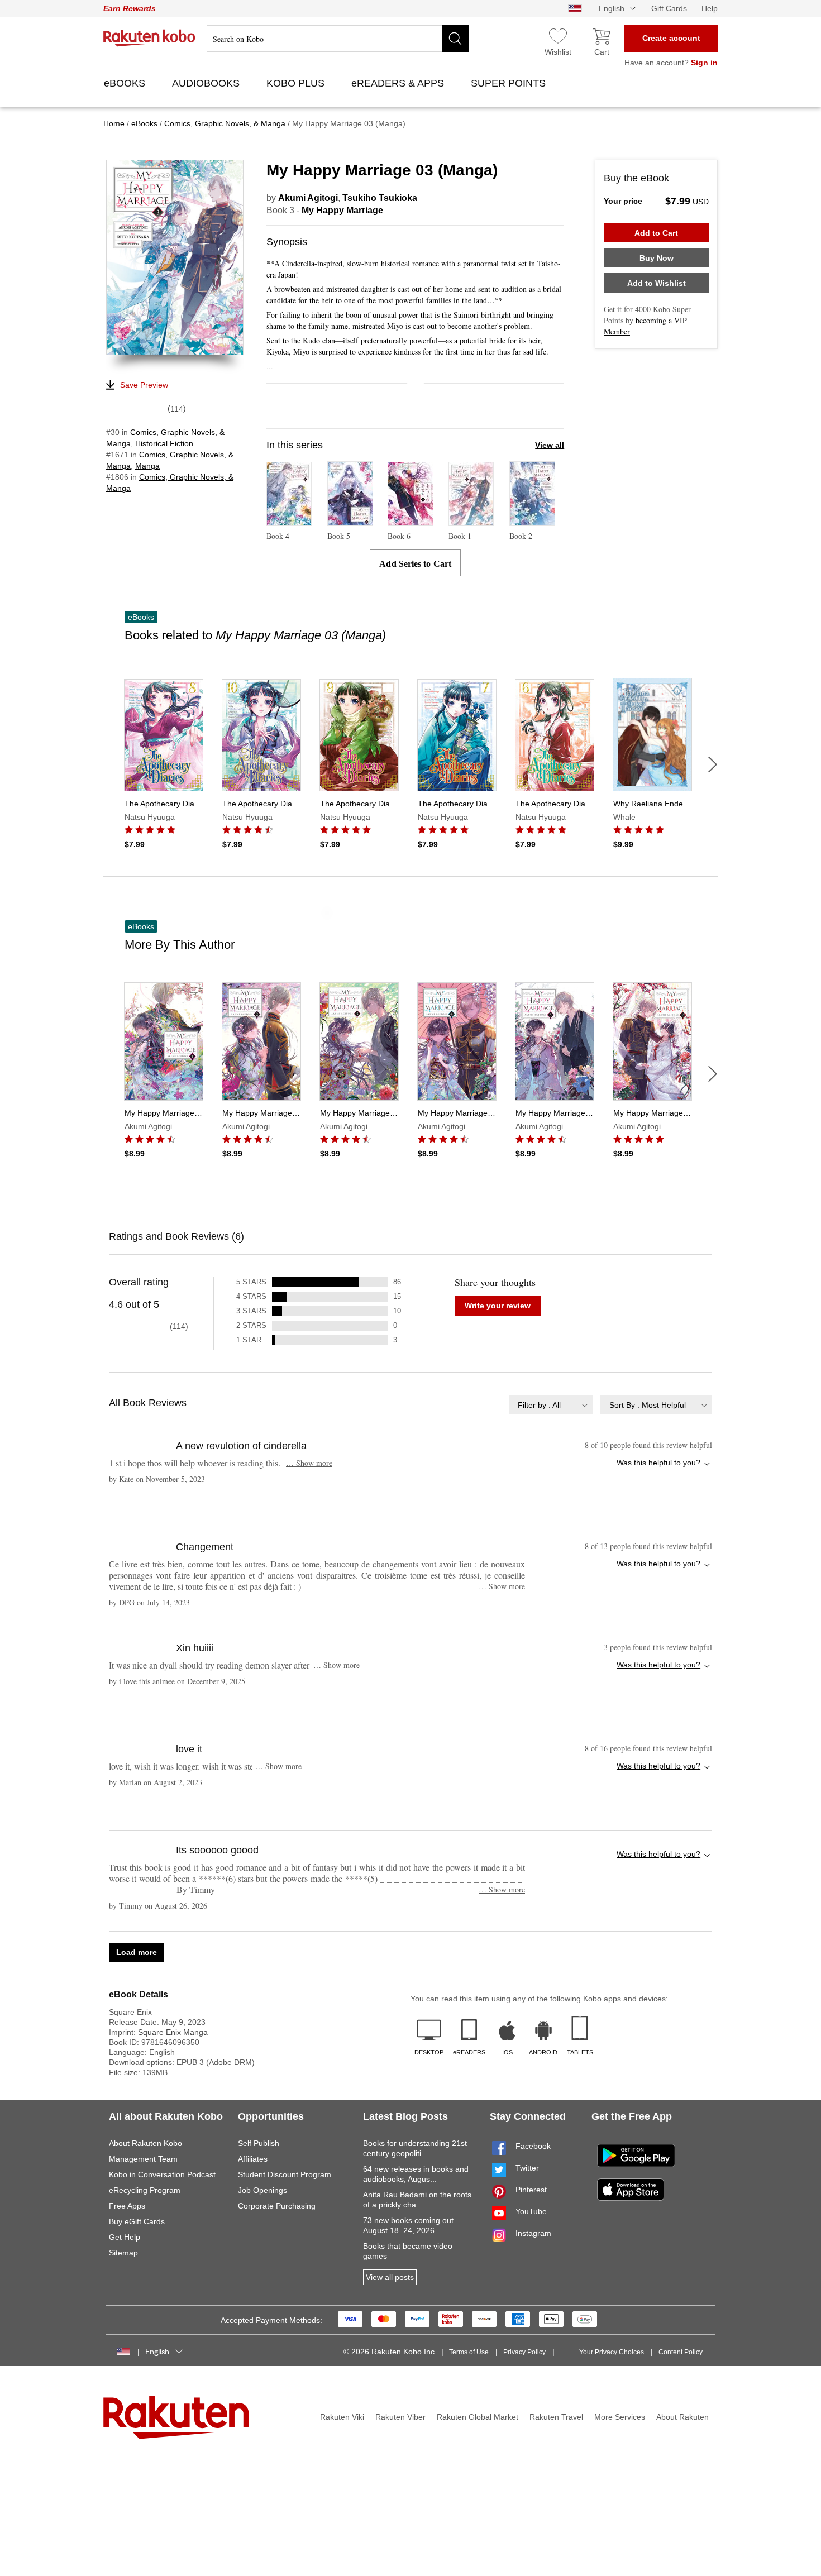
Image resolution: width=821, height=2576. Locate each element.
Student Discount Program (285, 2174)
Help (710, 8)
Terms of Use (469, 2352)
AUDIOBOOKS (207, 83)
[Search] (455, 39)
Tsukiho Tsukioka (380, 198)
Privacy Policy (524, 2352)
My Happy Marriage (342, 210)
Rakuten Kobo (149, 38)
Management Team (143, 2159)
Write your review (498, 1306)
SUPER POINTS (510, 83)
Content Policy (681, 2352)
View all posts (390, 2277)
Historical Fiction (164, 443)
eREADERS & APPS (399, 83)
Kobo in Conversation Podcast (162, 2174)
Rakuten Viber (400, 2417)
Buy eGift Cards (137, 2221)
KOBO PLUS (297, 83)
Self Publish (259, 2143)
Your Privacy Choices (612, 2352)
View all (550, 445)
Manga (147, 466)
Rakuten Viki (342, 2417)
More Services (620, 2417)
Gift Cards (669, 8)
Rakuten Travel (556, 2417)
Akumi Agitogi (308, 198)
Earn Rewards (130, 8)
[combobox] (551, 1405)
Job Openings (262, 2190)
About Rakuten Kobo (145, 2143)
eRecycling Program (145, 2190)
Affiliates (253, 2159)
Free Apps (127, 2206)
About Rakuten (682, 2417)
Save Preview (144, 385)
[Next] (713, 764)
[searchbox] (338, 39)
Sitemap (123, 2253)
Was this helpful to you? (658, 1463)
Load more (137, 1952)
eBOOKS (126, 83)
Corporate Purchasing (277, 2206)
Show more (309, 1463)
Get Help (125, 2237)
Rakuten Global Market (478, 2417)
